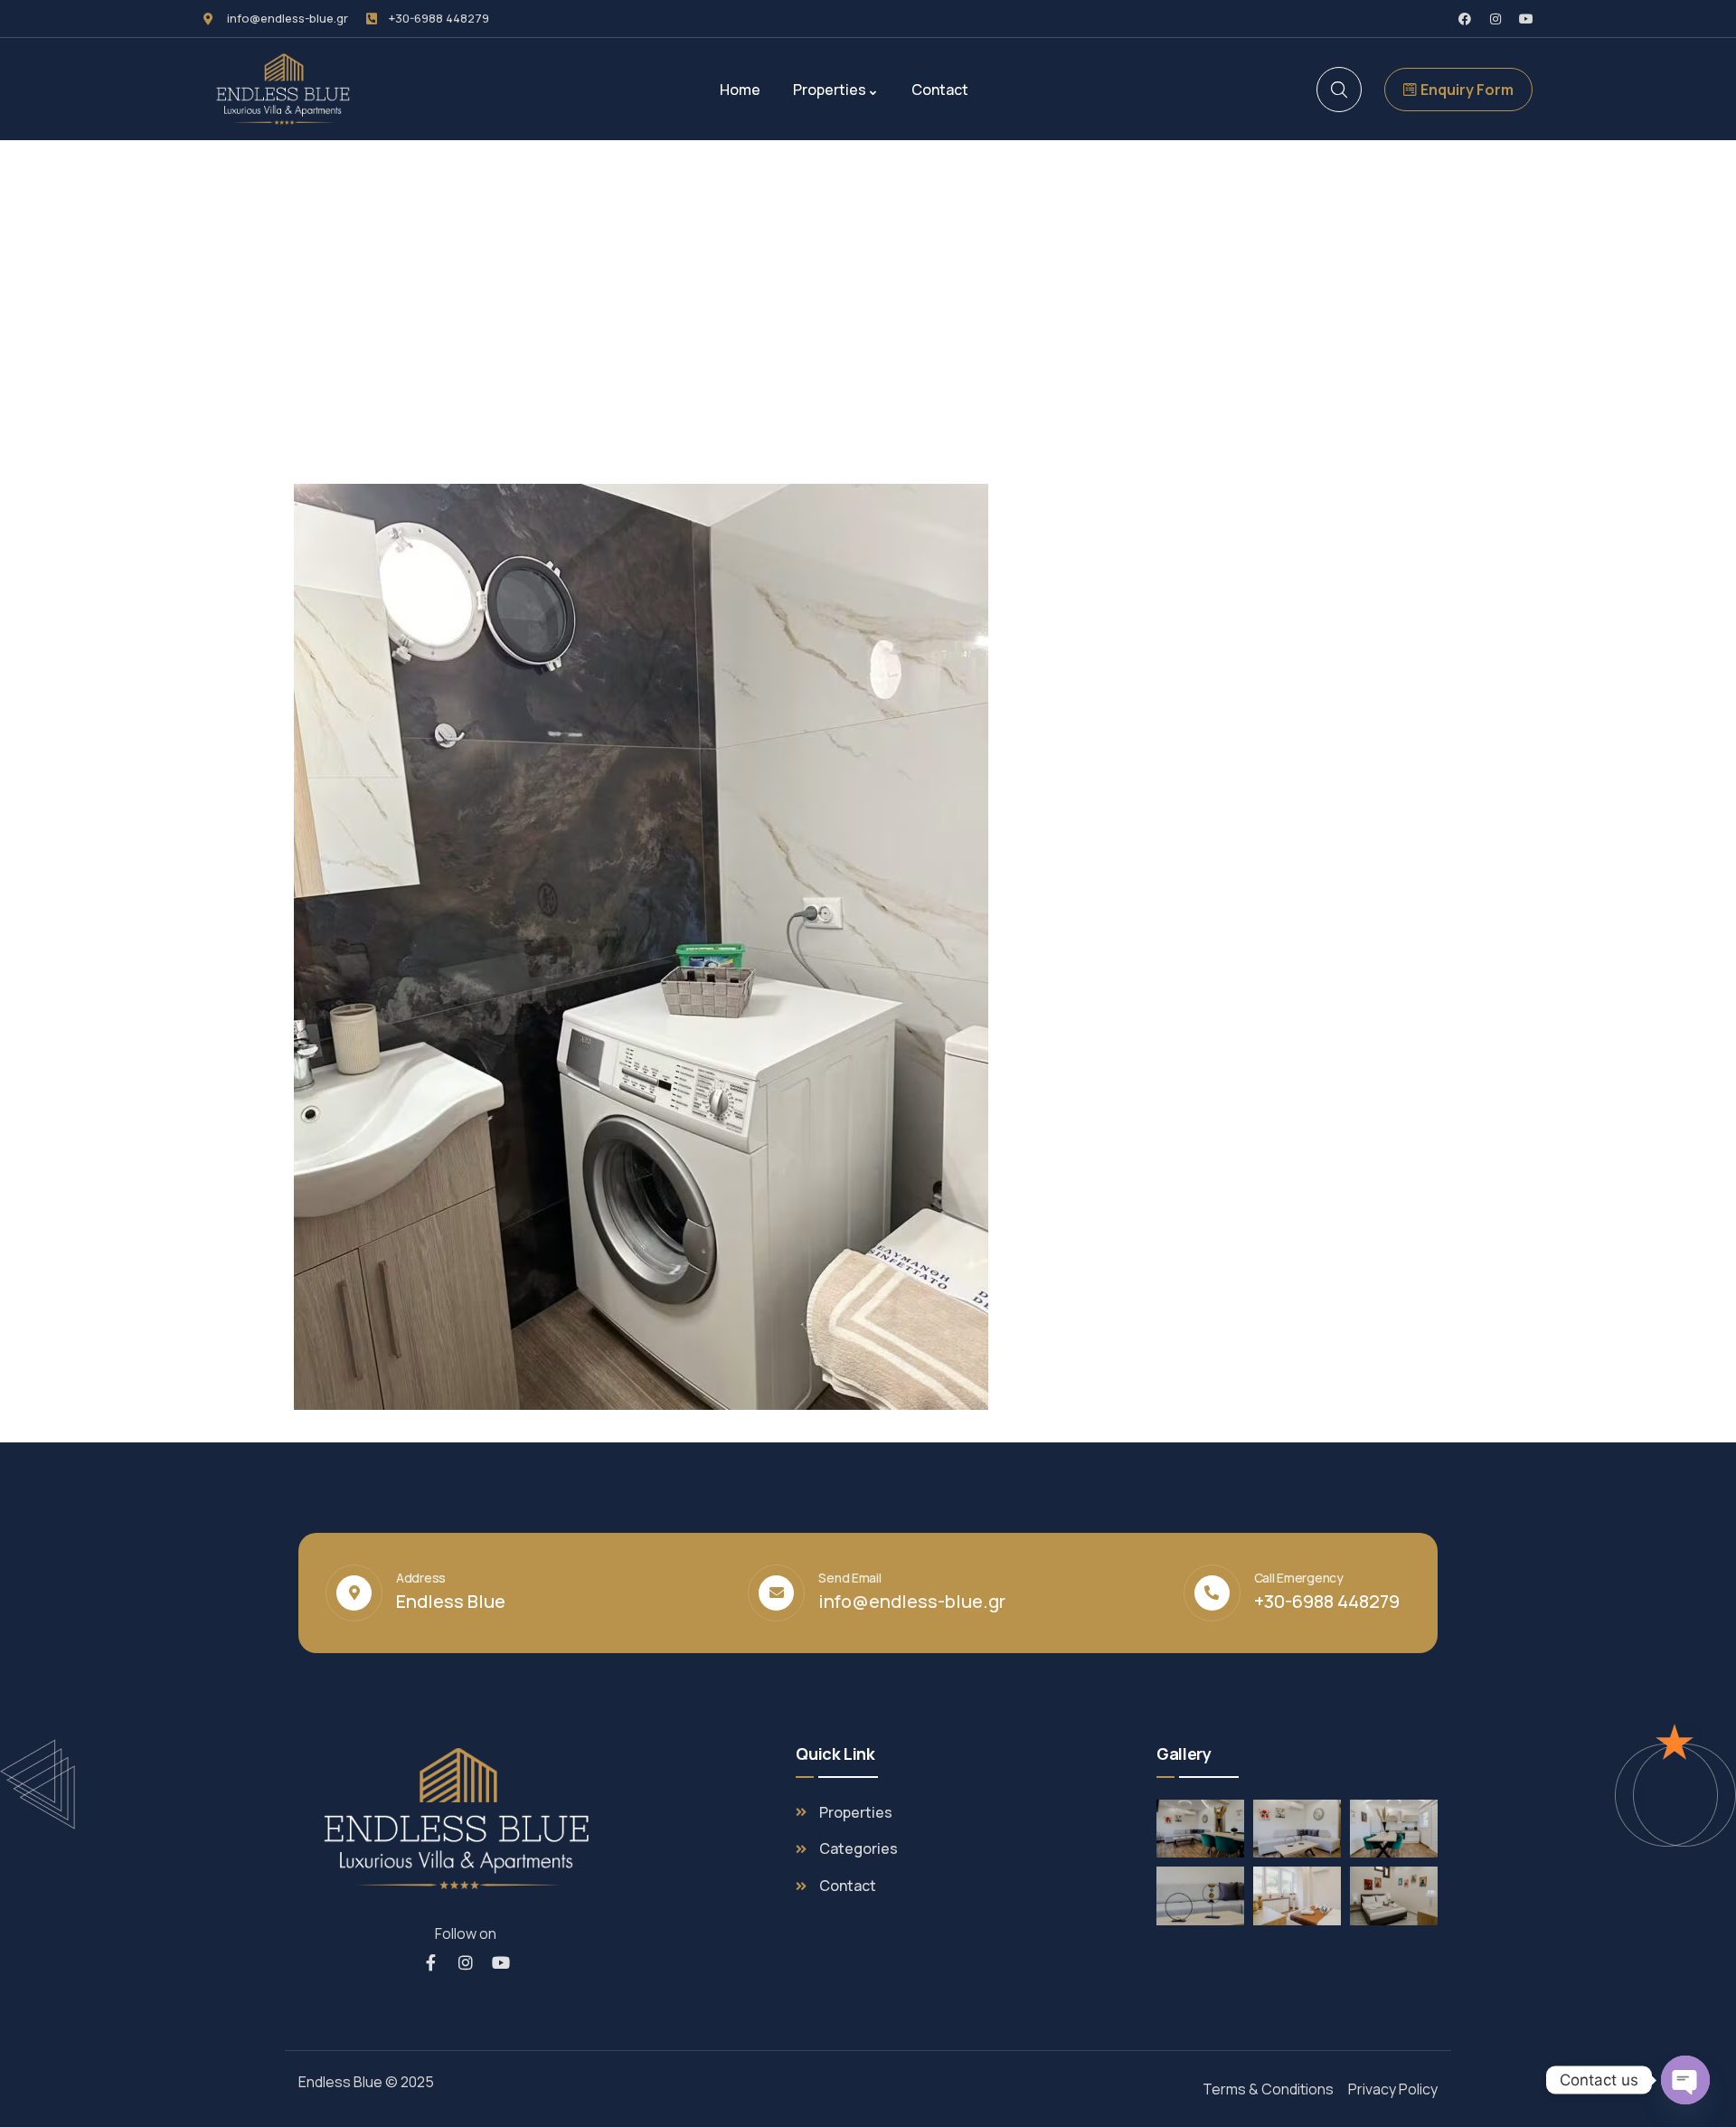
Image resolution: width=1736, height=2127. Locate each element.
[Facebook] (1465, 19)
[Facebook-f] (430, 1962)
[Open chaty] (1685, 2080)
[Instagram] (1495, 19)
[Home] (288, 89)
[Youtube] (1526, 19)
